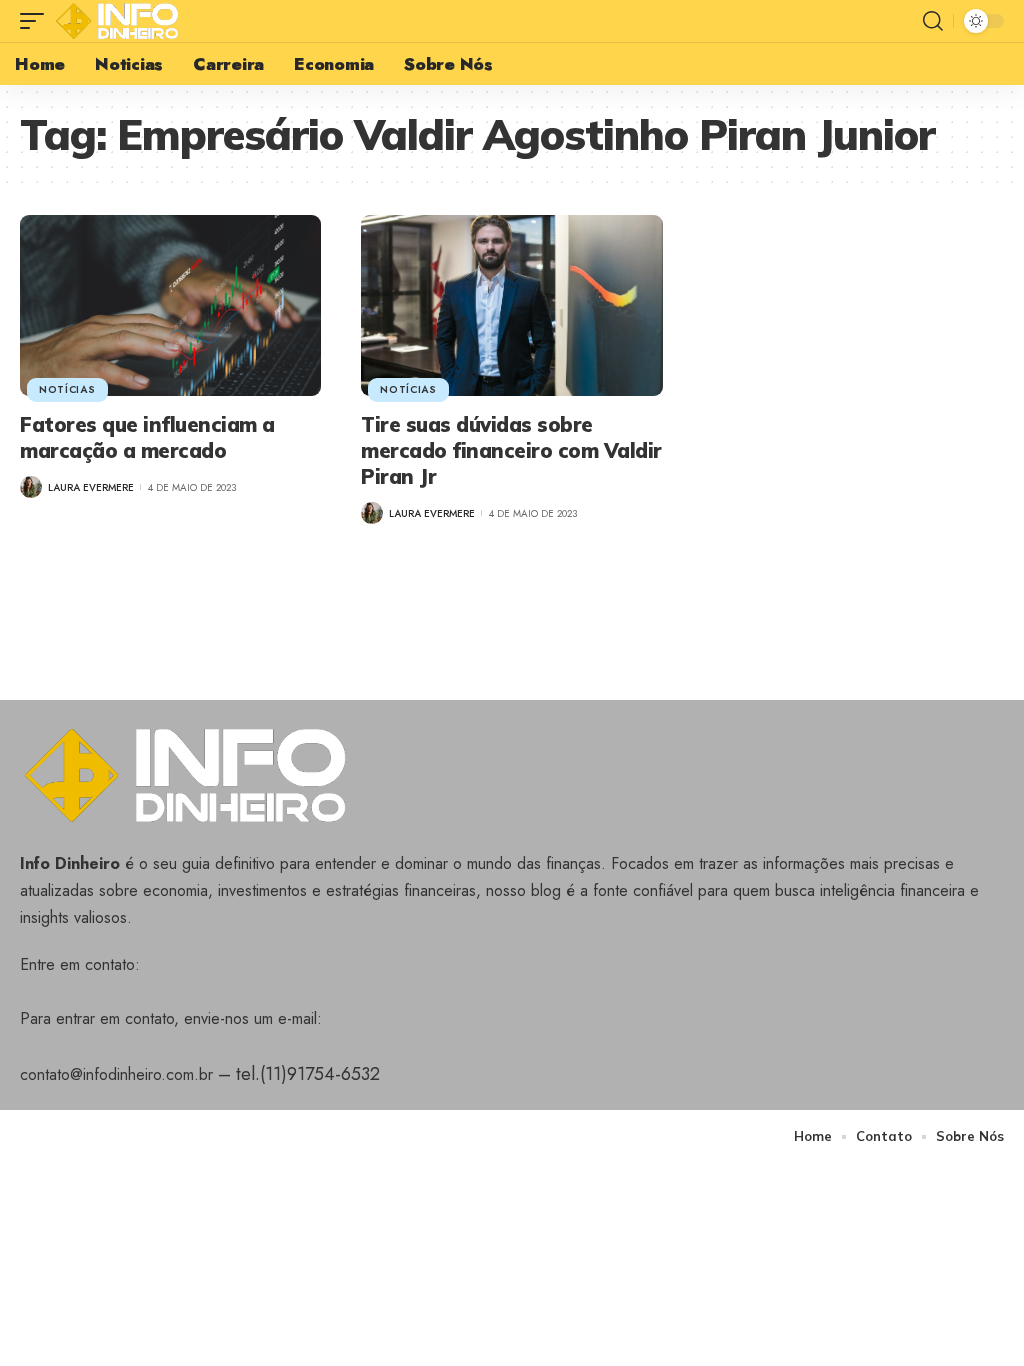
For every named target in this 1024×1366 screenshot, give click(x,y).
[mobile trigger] (37, 21)
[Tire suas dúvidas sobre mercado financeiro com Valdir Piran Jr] (511, 305)
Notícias (67, 389)
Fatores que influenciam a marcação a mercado (147, 437)
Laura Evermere (91, 487)
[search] (933, 21)
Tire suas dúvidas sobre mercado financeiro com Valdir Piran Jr (511, 450)
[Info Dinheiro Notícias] (121, 21)
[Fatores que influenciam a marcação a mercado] (170, 305)
